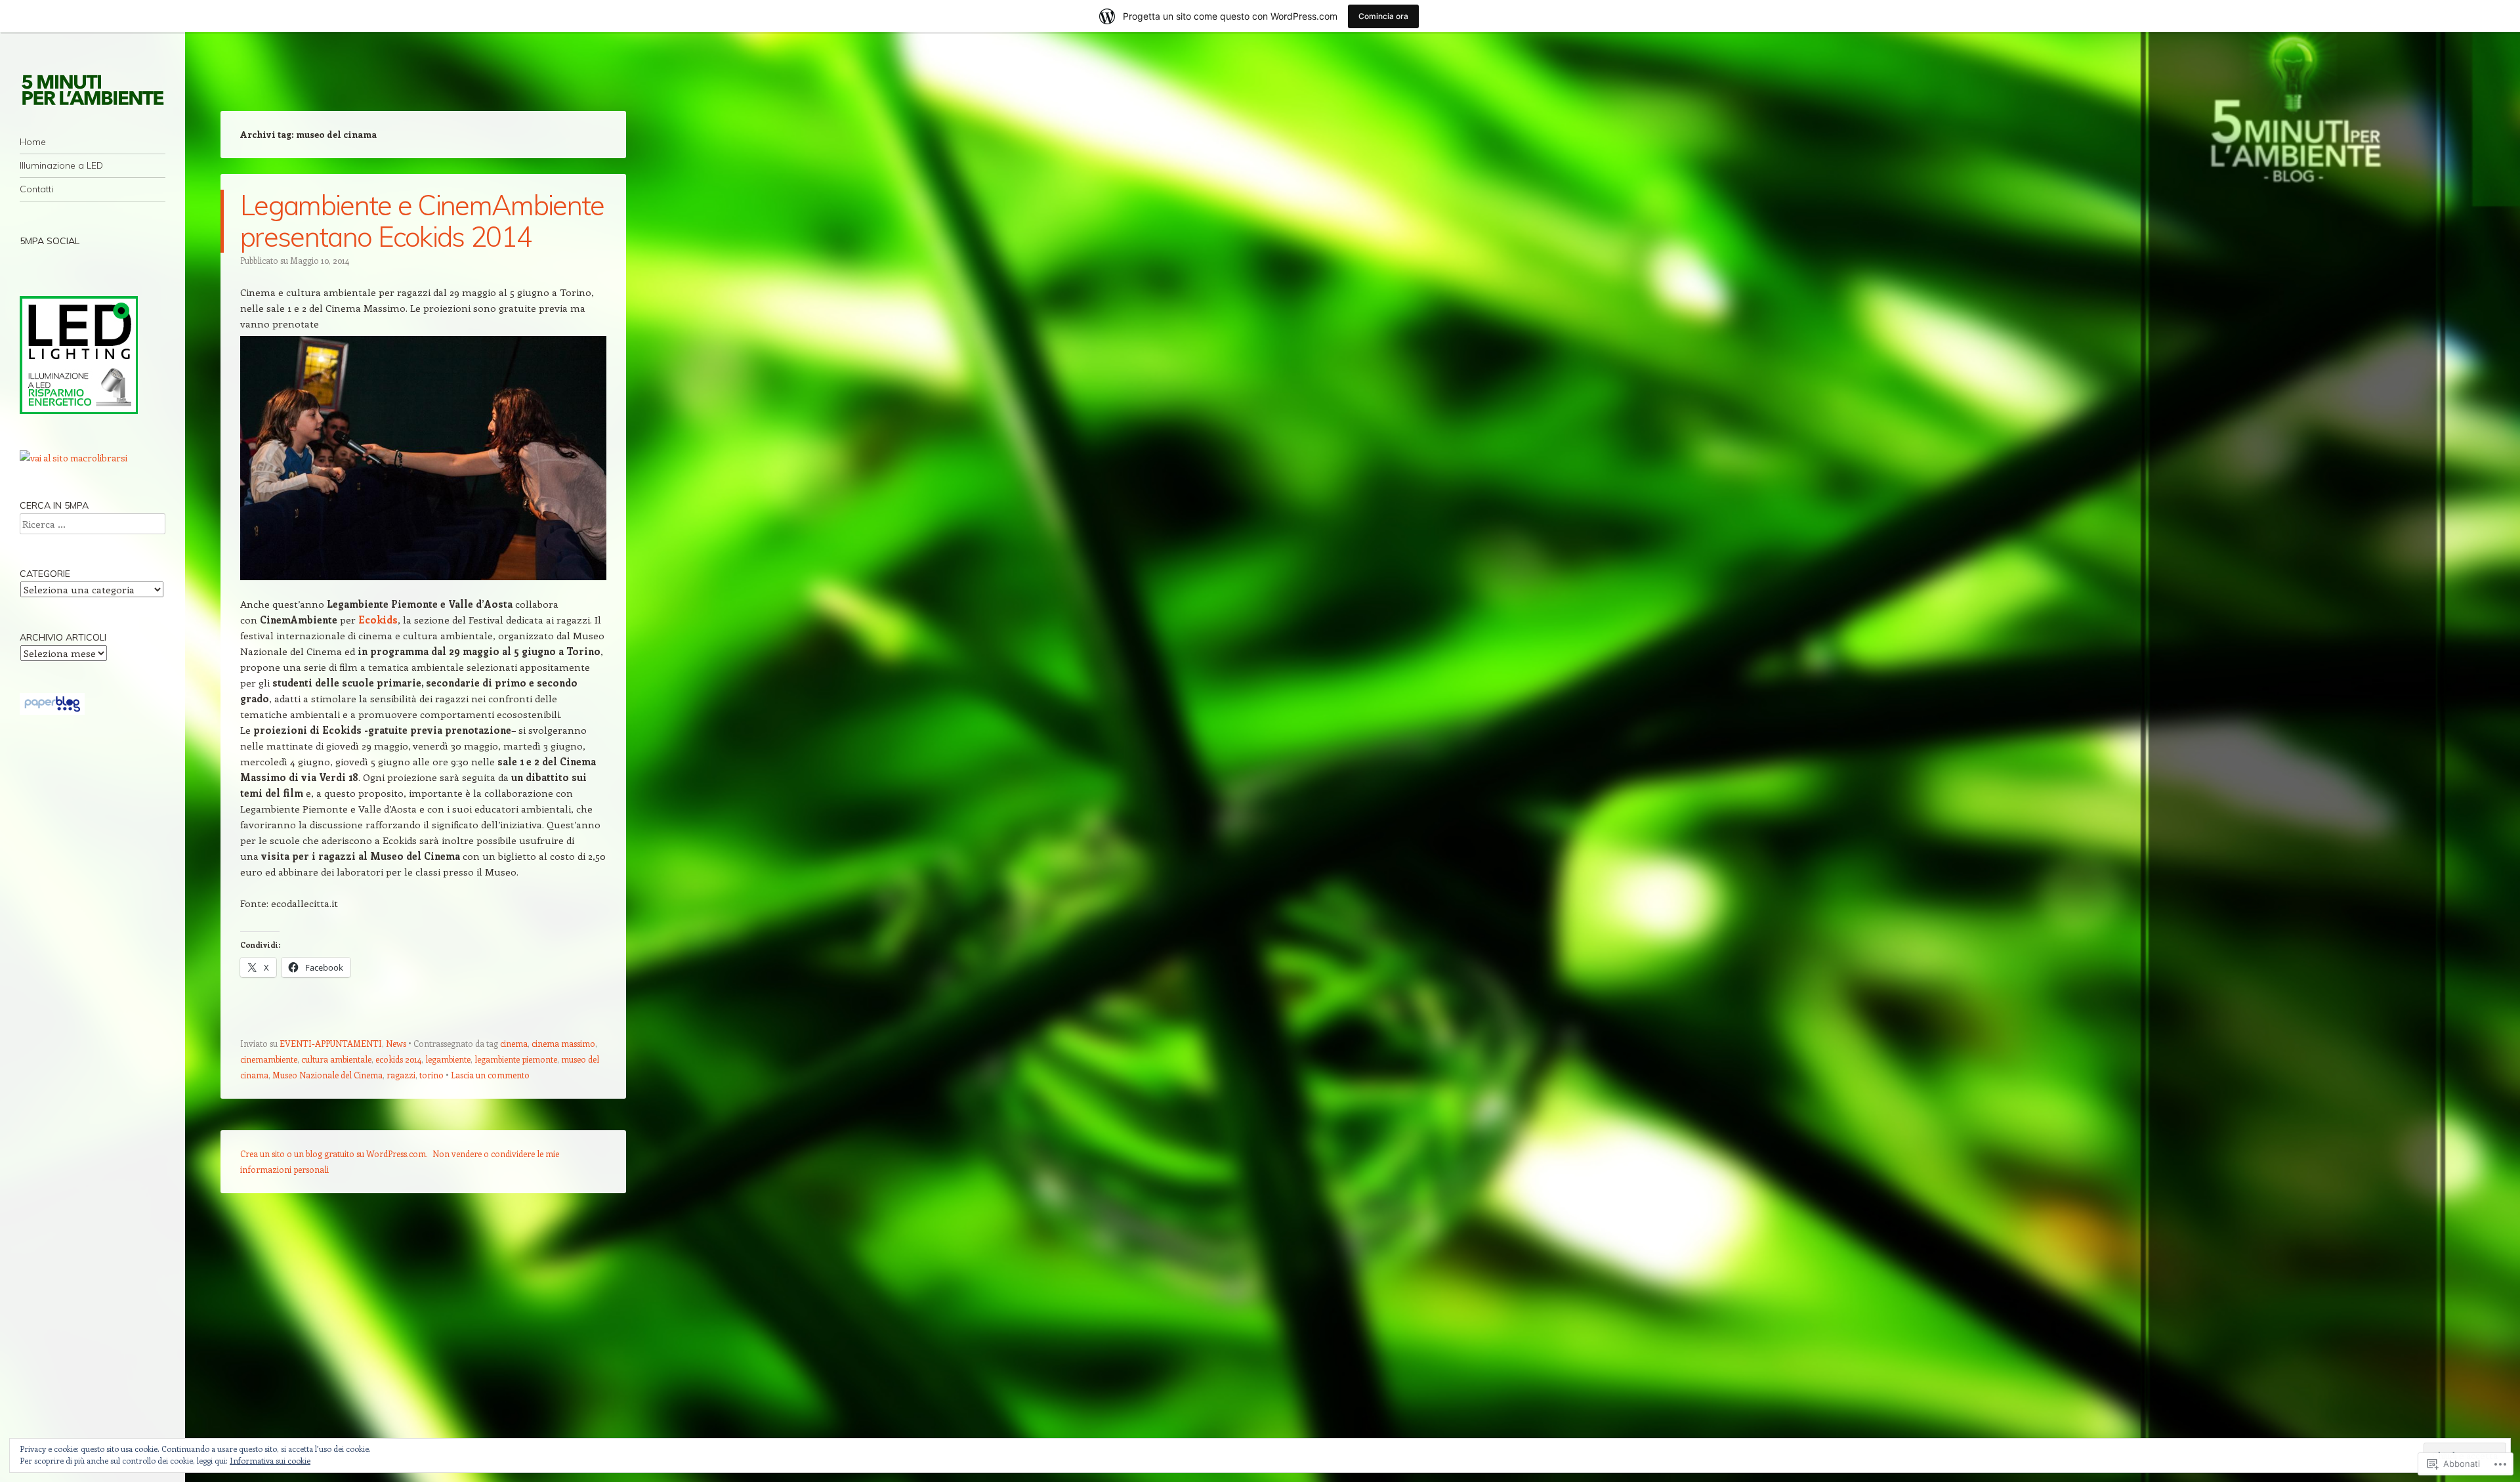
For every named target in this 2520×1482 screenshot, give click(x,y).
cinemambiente (269, 1059)
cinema (514, 1043)
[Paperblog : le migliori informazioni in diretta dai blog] (52, 711)
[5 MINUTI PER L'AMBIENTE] (93, 89)
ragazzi (401, 1075)
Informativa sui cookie (270, 1460)
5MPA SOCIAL (50, 241)
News (396, 1043)
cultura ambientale (336, 1059)
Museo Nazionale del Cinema (327, 1075)
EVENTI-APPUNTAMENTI (331, 1043)
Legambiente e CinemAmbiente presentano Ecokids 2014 (422, 221)
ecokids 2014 (398, 1059)
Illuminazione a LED (61, 165)
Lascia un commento (490, 1075)
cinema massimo (563, 1043)
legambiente (448, 1059)
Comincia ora (1383, 16)
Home (33, 142)
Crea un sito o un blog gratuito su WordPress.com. (334, 1154)
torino (431, 1075)
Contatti (36, 189)
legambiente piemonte (516, 1059)
